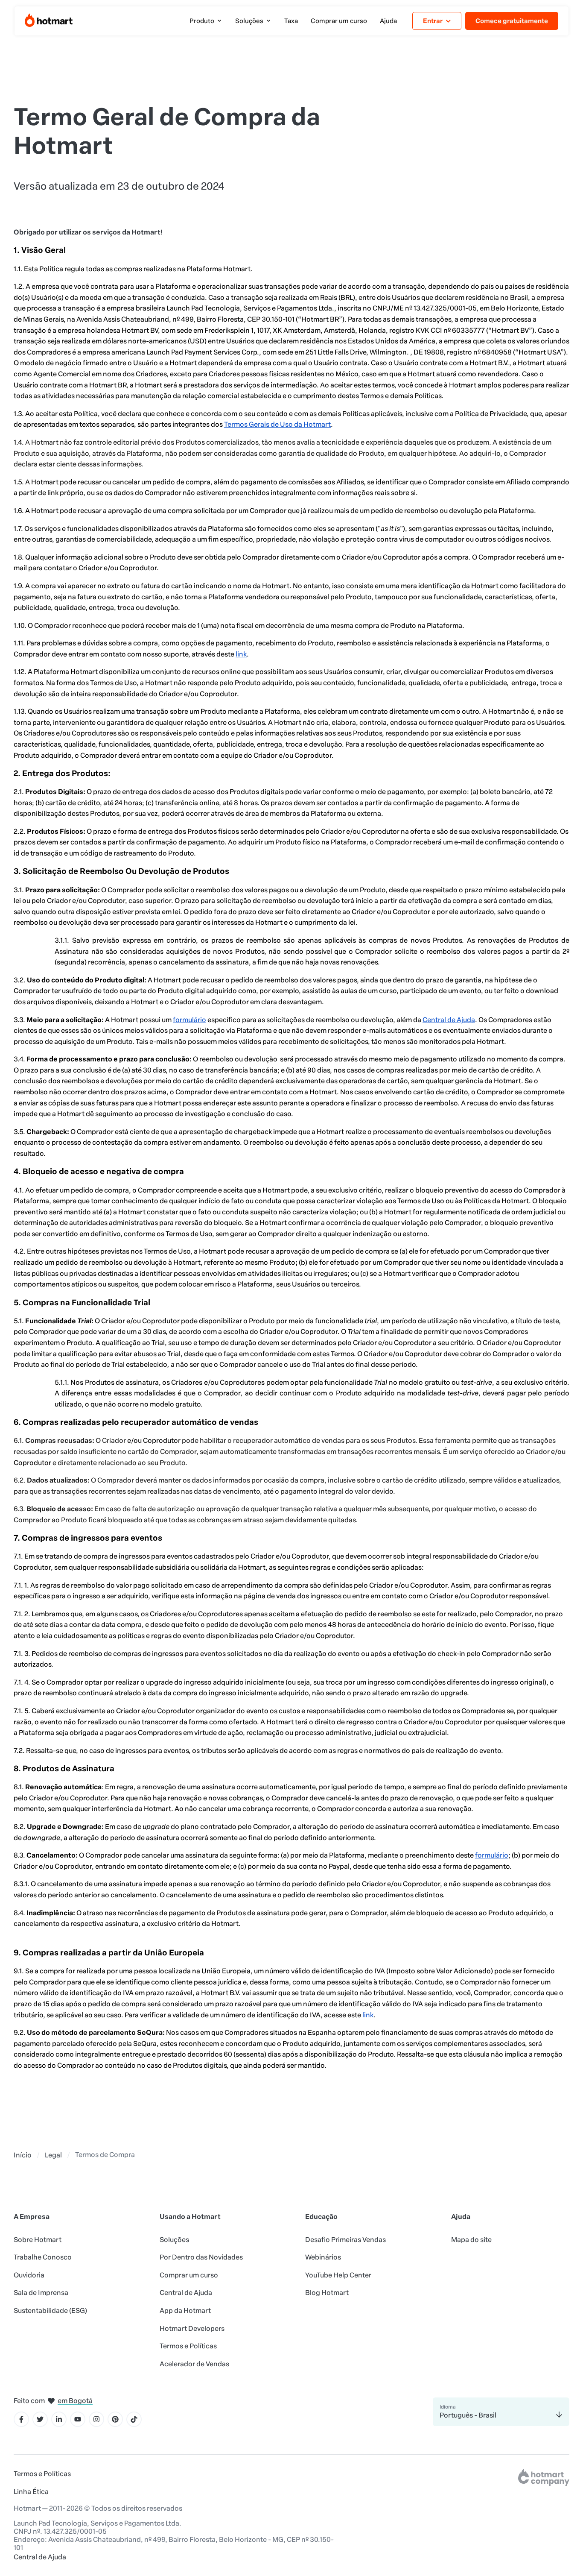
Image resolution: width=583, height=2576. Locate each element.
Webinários (323, 2257)
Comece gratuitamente (512, 21)
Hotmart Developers (192, 2328)
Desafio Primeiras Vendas (345, 2240)
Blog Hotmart (327, 2293)
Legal (53, 2155)
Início (23, 2155)
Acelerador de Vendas (194, 2364)
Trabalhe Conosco (43, 2257)
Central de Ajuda (186, 2293)
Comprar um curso (189, 2275)
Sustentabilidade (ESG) (50, 2311)
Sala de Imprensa (41, 2293)
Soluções (174, 2240)
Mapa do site (471, 2240)
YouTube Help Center (338, 2275)
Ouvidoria (29, 2275)
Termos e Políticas (188, 2346)
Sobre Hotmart (38, 2240)
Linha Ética (31, 2492)
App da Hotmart (185, 2311)
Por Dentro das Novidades (201, 2257)
